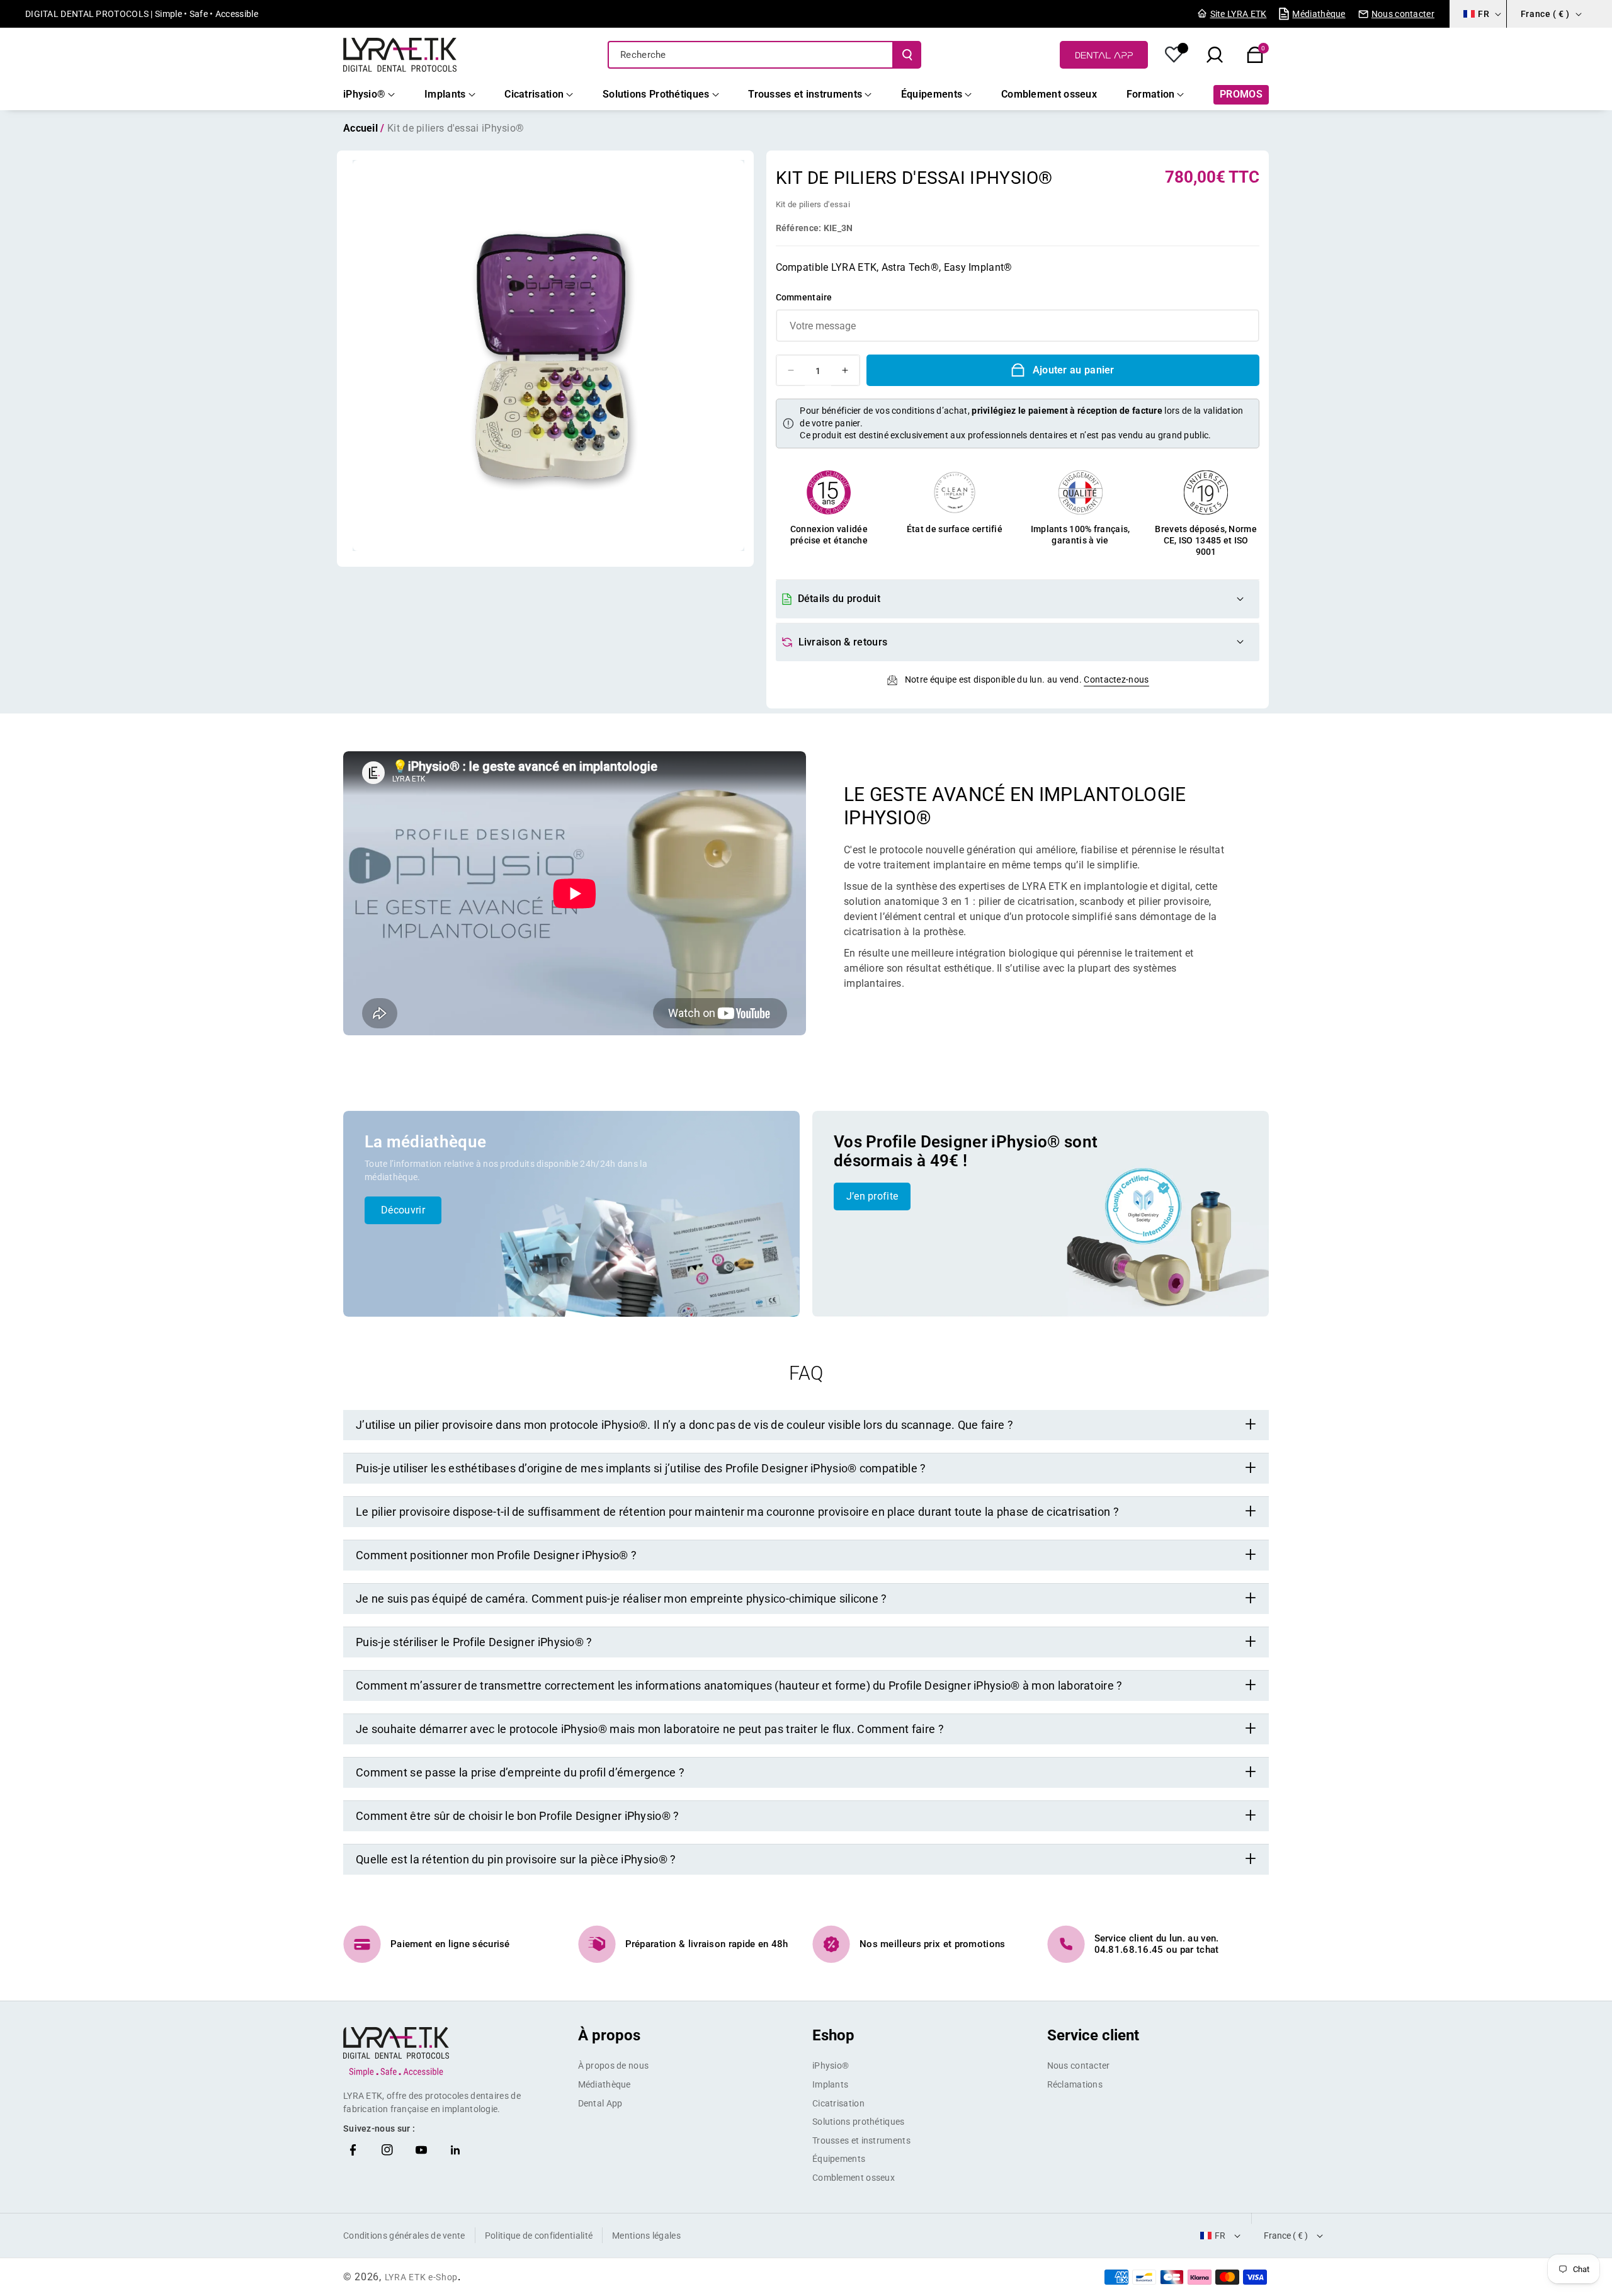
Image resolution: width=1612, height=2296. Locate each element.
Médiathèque (604, 2084)
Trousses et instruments (861, 2140)
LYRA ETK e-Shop (422, 2277)
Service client (1093, 2035)
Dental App (600, 2103)
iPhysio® (831, 2066)
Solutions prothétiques (859, 2122)
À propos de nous (614, 2066)
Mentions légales (646, 2236)
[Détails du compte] (1174, 55)
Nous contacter (1079, 2066)
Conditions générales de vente (404, 2236)
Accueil (360, 128)
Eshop (833, 2035)
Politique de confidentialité (539, 2236)
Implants (830, 2084)
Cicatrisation (838, 2103)
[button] (1255, 55)
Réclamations (1075, 2084)
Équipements (839, 2159)
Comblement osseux (854, 2178)
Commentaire (804, 297)
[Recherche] (907, 55)
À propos (609, 2035)
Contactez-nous (1116, 679)
